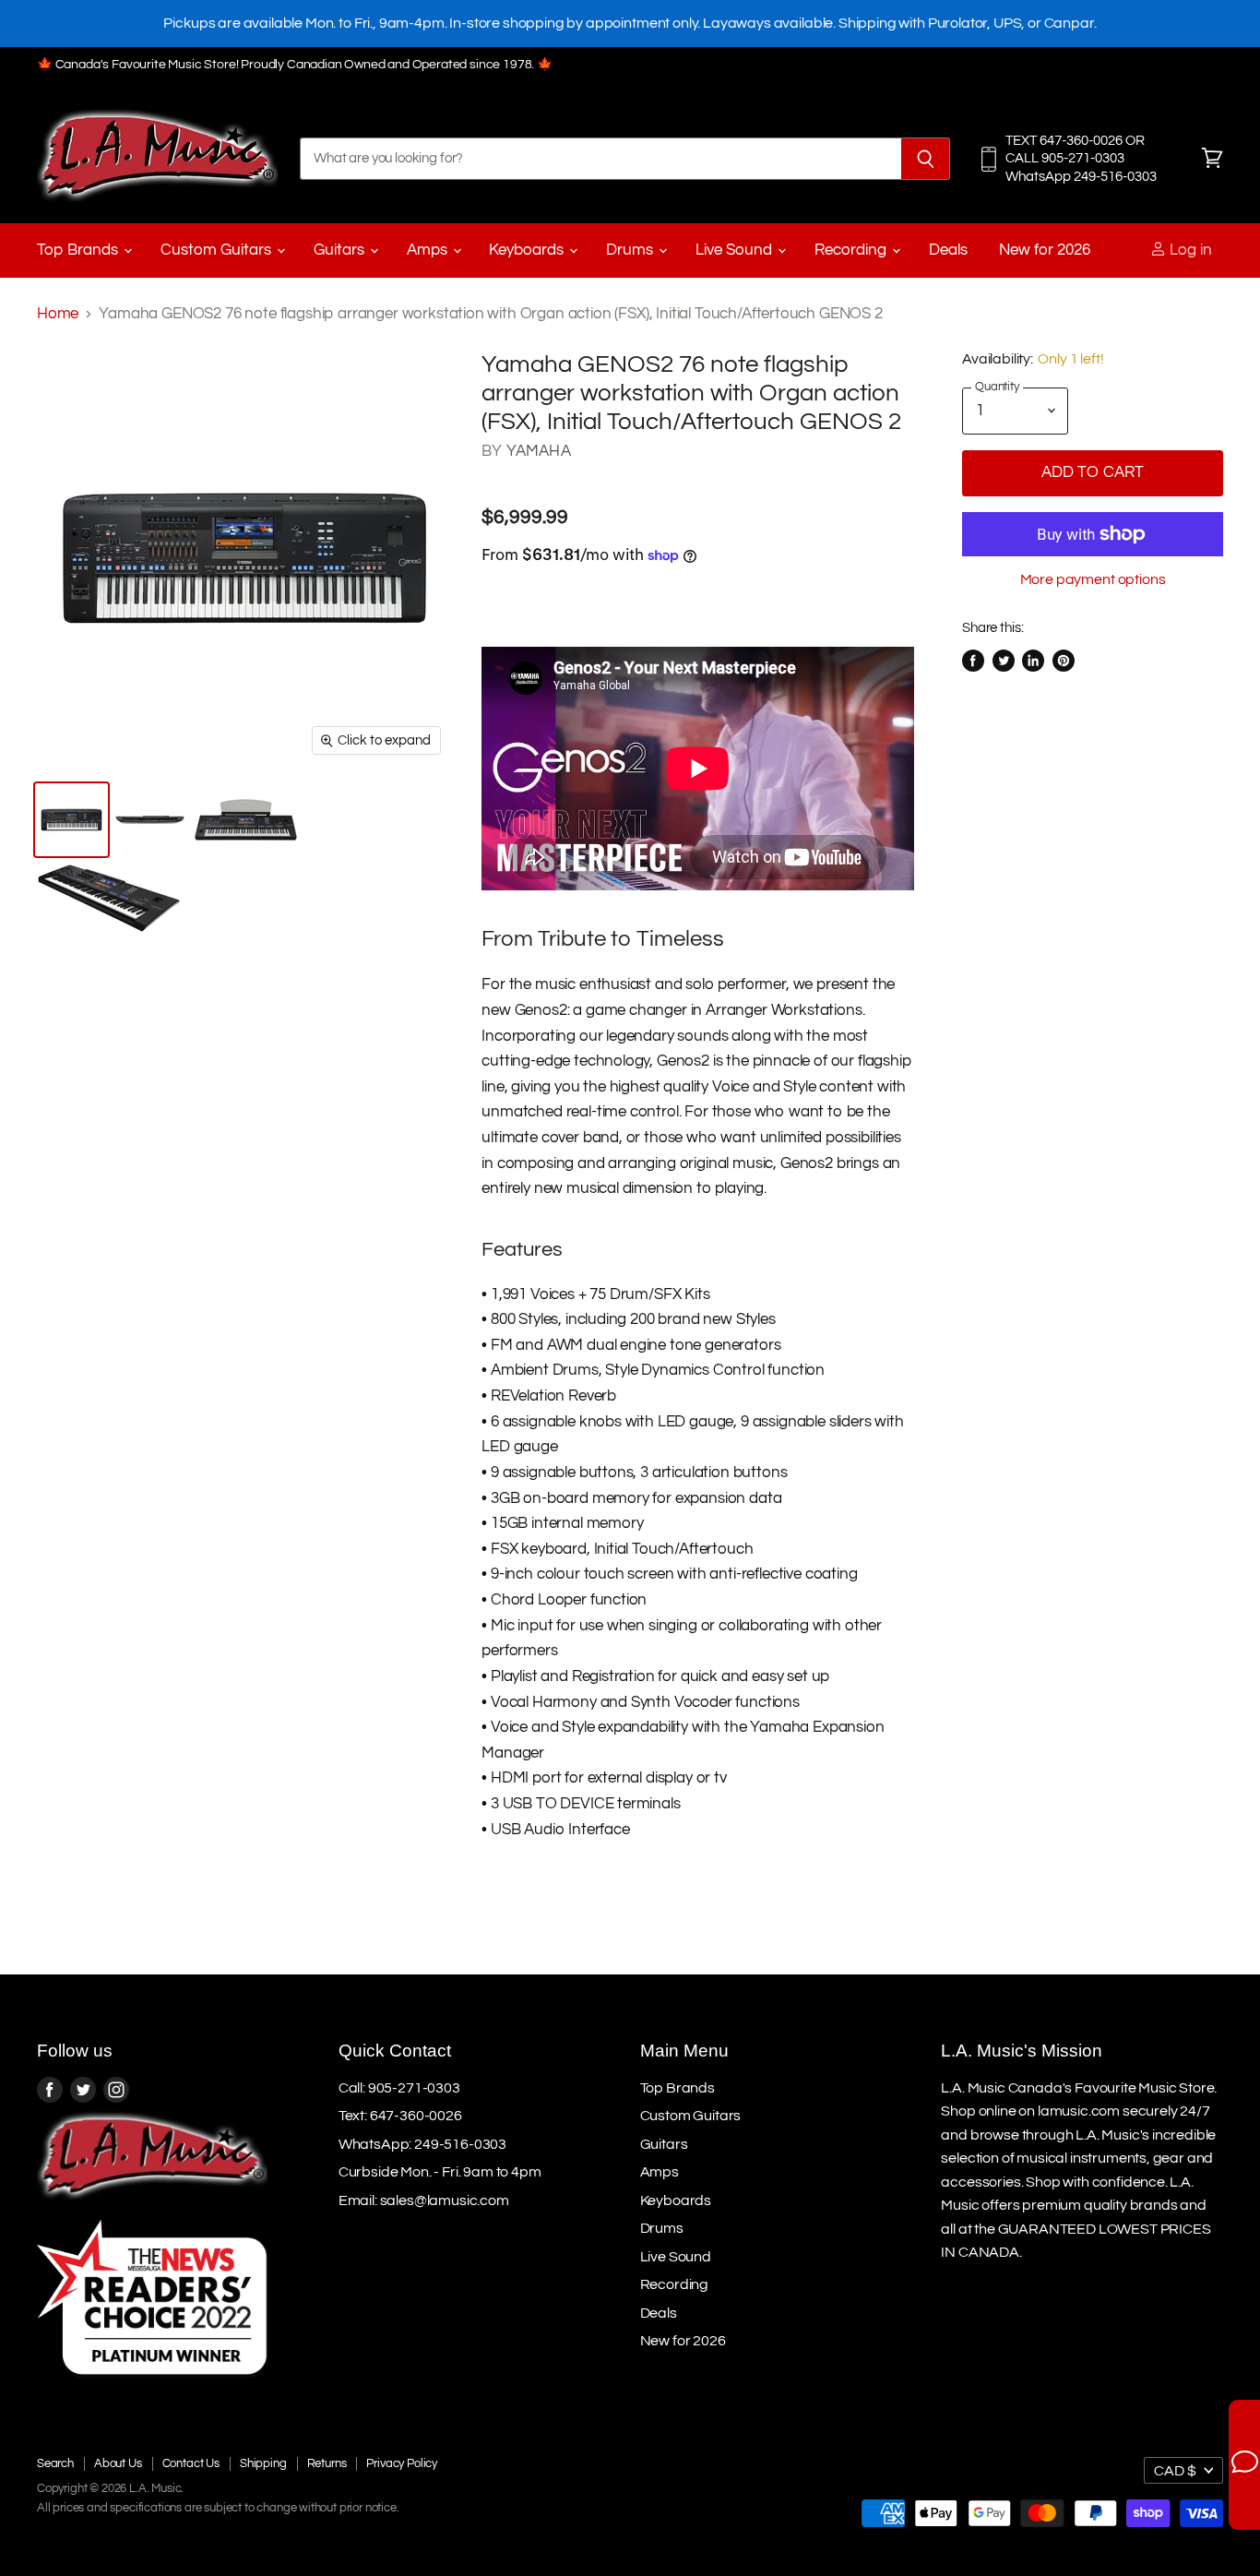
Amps (429, 250)
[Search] (926, 159)
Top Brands (79, 250)
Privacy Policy (402, 2463)
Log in (1189, 250)
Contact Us (191, 2463)
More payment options (1093, 579)
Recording (852, 250)
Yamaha (539, 451)
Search (55, 2463)
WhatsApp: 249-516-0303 (422, 2144)
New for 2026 (1045, 250)
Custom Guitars (218, 250)
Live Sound (736, 250)
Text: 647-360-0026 (400, 2116)
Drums (631, 250)
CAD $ (1175, 2471)
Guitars (341, 250)
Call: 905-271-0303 (399, 2088)
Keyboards (528, 250)
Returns (327, 2463)
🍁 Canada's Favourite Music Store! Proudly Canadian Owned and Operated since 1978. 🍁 (295, 65)
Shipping (263, 2463)
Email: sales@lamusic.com (424, 2200)
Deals (948, 250)
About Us (118, 2463)
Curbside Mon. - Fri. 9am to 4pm (440, 2172)
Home (58, 314)
